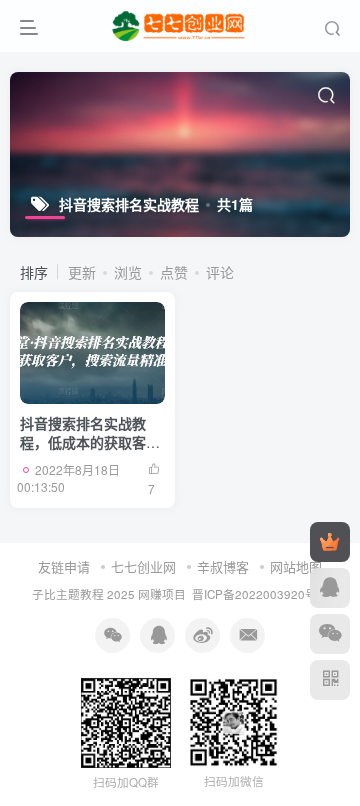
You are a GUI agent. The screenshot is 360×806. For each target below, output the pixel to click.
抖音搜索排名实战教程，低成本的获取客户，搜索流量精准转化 (90, 442)
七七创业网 (143, 566)
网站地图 (296, 566)
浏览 (128, 272)
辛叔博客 (223, 566)
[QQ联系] (330, 588)
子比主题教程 (68, 594)
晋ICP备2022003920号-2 (260, 594)
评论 (220, 272)
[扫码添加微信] (330, 634)
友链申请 (64, 566)
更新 (82, 272)
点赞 (174, 272)
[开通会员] (330, 542)
